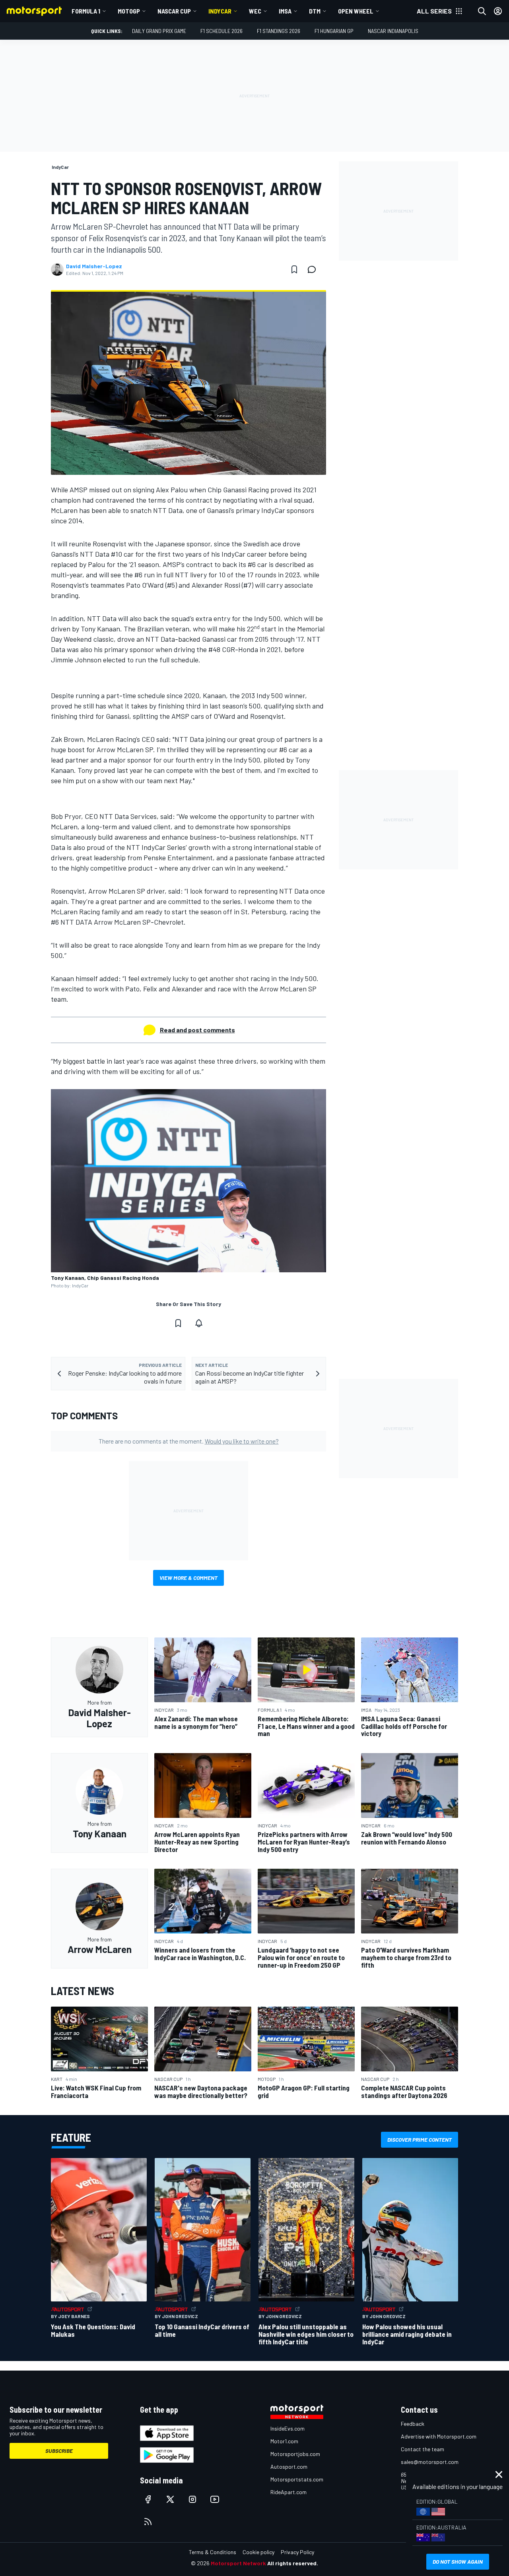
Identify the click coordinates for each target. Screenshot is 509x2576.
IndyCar (220, 11)
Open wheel (356, 11)
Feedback (413, 2424)
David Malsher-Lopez (94, 266)
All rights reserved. (293, 2563)
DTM (315, 11)
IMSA (285, 11)
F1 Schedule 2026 (221, 31)
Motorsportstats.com (297, 2479)
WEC (255, 11)
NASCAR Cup (174, 11)
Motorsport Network (238, 2563)
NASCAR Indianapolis (393, 31)
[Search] (482, 11)
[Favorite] (294, 269)
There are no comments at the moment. (189, 1441)
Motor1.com (284, 2441)
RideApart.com (288, 2492)
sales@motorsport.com (430, 2462)
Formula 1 (86, 11)
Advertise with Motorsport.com (439, 2436)
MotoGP (129, 11)
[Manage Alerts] (199, 1323)
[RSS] (148, 2522)
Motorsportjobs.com (295, 2454)
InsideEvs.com (288, 2428)
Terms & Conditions (213, 2552)
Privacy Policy (297, 2552)
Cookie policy (258, 2552)
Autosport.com (289, 2467)
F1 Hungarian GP (334, 31)
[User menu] (498, 11)
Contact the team (423, 2449)
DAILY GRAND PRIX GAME (159, 31)
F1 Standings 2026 (279, 31)
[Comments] (314, 269)
